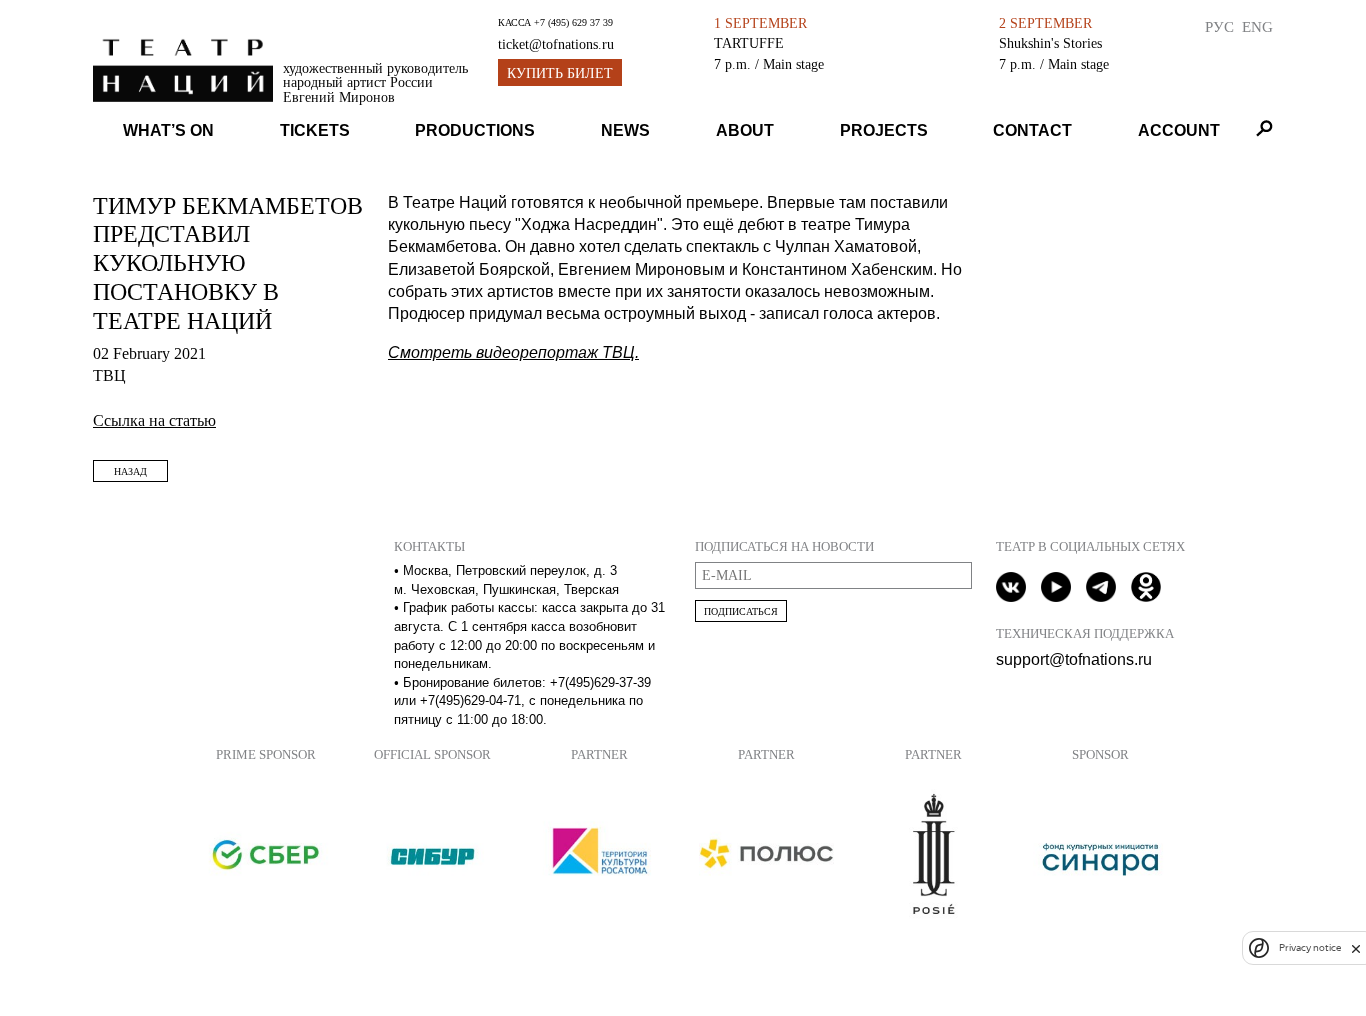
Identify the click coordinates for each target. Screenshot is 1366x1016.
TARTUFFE (749, 43)
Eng (1257, 26)
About (745, 130)
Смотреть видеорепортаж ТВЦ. (513, 352)
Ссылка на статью (154, 420)
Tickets (315, 130)
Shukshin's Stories (1050, 43)
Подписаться (741, 611)
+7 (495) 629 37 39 (573, 22)
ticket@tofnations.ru (556, 44)
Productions (475, 130)
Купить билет (560, 73)
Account (1179, 130)
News (625, 130)
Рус (1219, 26)
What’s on (168, 130)
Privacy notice (1310, 948)
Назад (130, 471)
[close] (1356, 948)
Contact (1032, 130)
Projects (884, 130)
